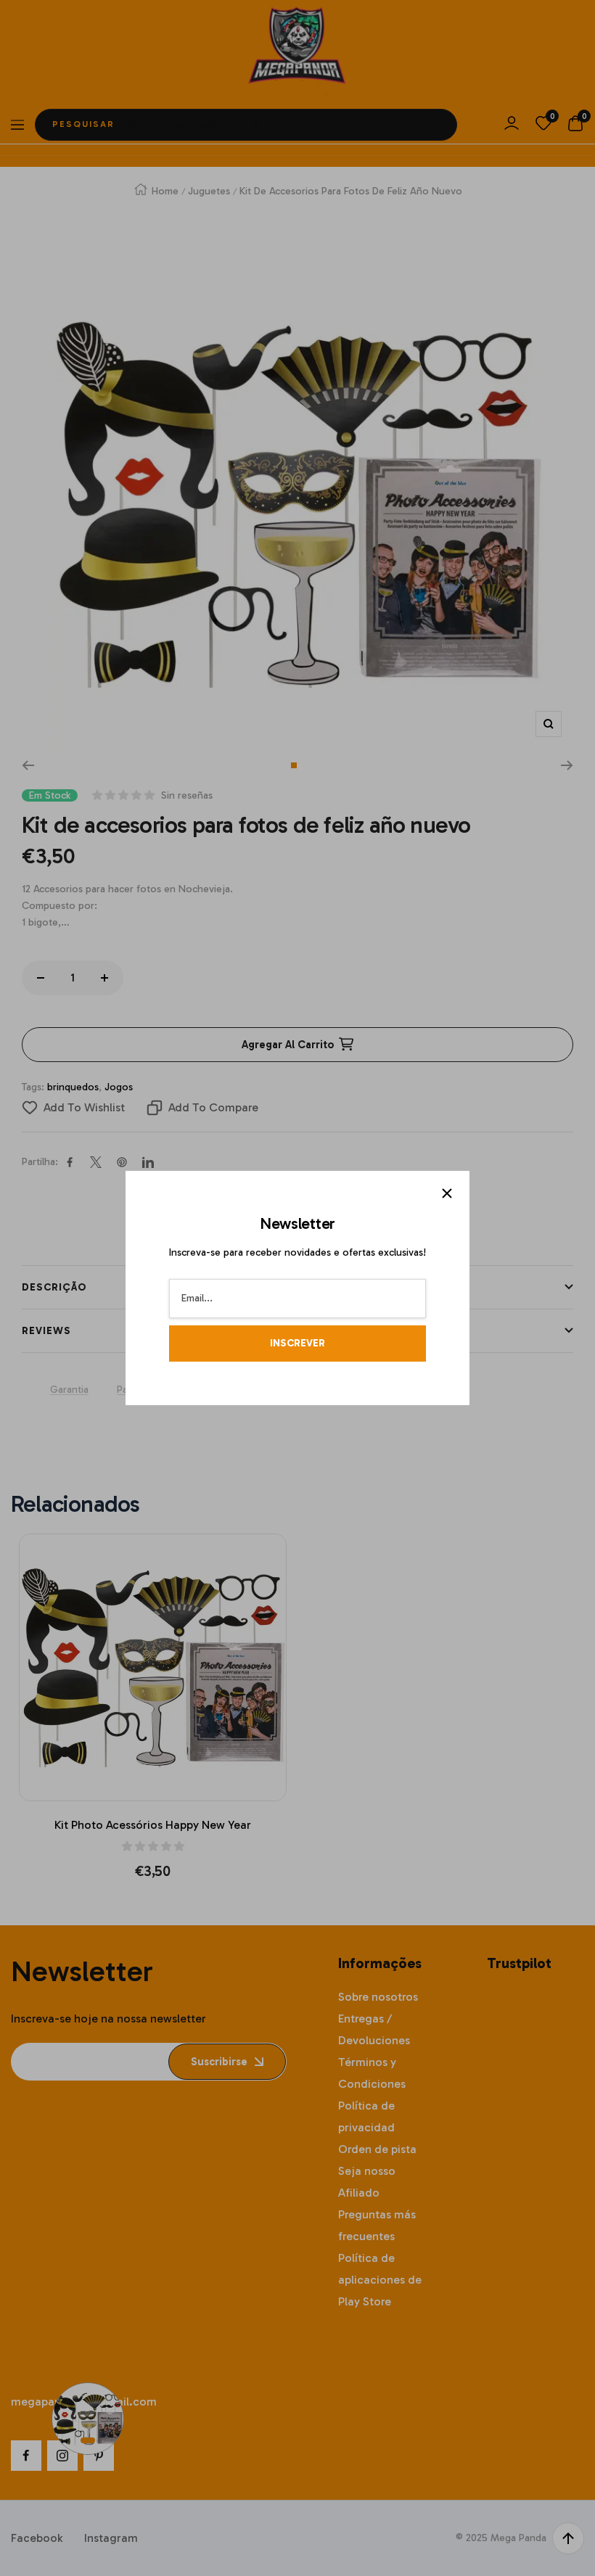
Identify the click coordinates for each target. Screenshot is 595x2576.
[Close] (447, 1193)
